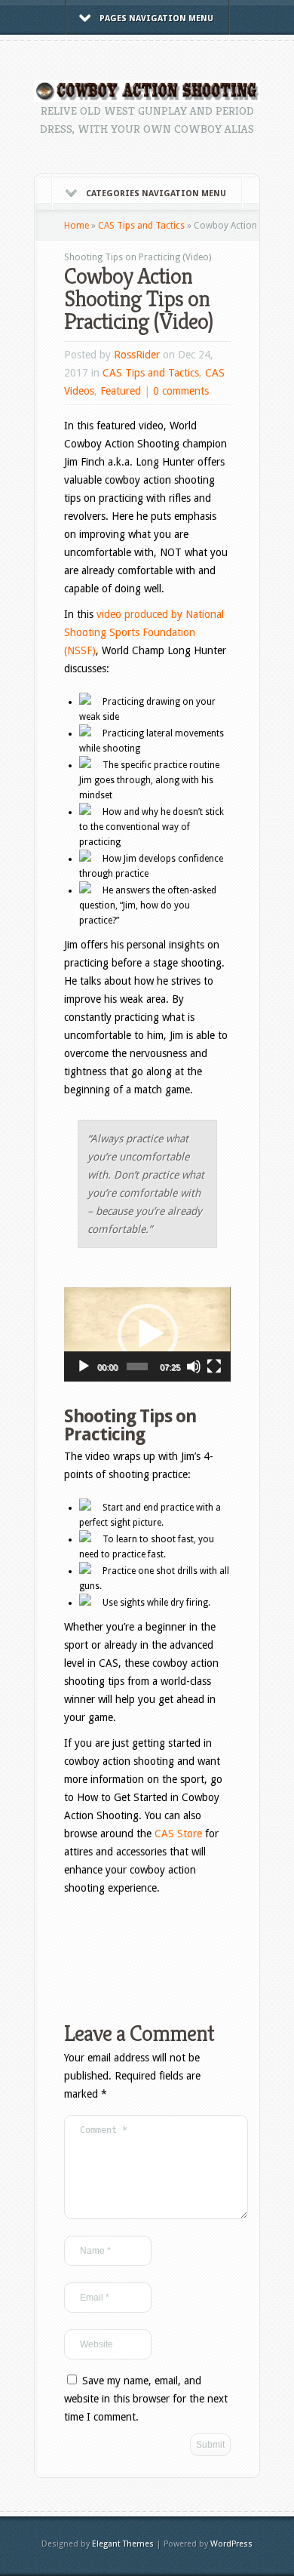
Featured (121, 391)
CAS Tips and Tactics (141, 226)
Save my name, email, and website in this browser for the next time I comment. (146, 2399)
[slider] (137, 1366)
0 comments (181, 391)
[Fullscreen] (214, 1366)
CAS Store (178, 1834)
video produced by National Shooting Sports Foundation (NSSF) (144, 632)
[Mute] (194, 1366)
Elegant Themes (123, 2544)
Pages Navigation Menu (156, 18)
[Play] (84, 1366)
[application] (147, 1334)
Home (77, 226)
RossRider (137, 355)
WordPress (231, 2544)
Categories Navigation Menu (156, 194)
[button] (148, 1334)
